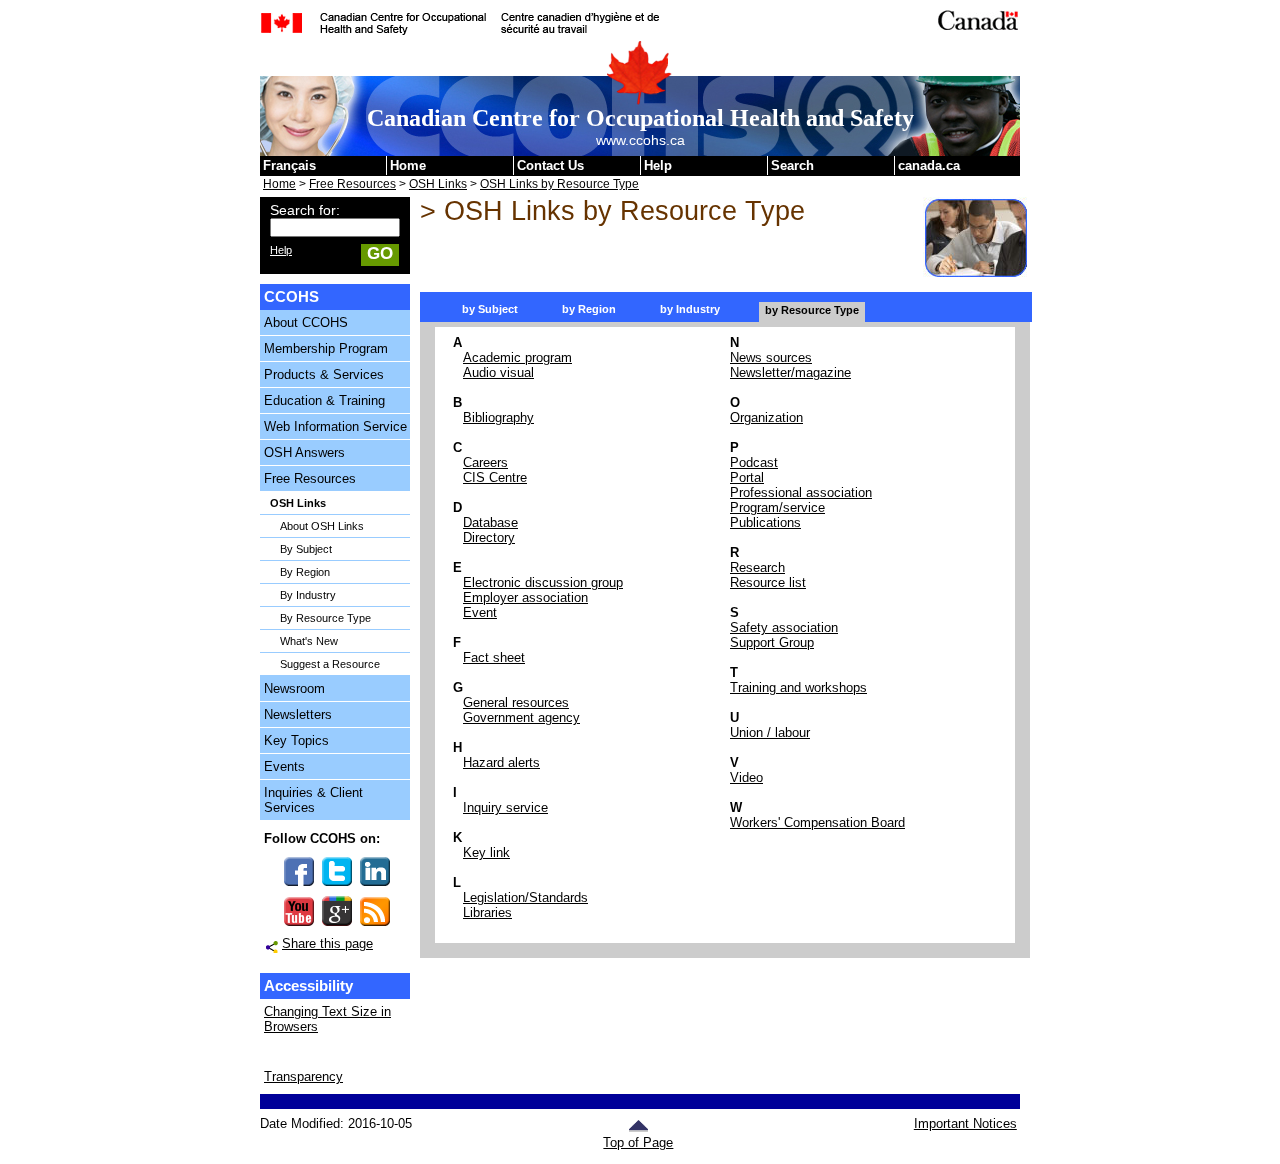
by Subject (490, 309)
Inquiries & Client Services (313, 800)
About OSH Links (322, 526)
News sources (771, 357)
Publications (765, 522)
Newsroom (294, 688)
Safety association (784, 627)
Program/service (777, 507)
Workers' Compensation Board (817, 822)
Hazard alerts (501, 762)
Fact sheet (494, 657)
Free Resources (352, 184)
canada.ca (929, 165)
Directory (489, 537)
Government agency (521, 717)
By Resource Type (325, 618)
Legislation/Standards (525, 897)
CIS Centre (495, 477)
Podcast (754, 462)
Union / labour (770, 732)
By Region (305, 572)
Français (289, 165)
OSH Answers (304, 452)
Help (658, 165)
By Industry (308, 595)
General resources (516, 702)
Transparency (303, 1076)
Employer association (525, 597)
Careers (485, 462)
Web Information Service (335, 426)
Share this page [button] (327, 943)
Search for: (305, 210)
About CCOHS (306, 322)
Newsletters (298, 714)
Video (746, 777)
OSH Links (438, 184)
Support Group (772, 642)
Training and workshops (798, 687)
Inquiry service (505, 807)
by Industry (690, 309)
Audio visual (498, 372)
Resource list (768, 582)
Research (757, 567)
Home (408, 165)
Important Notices (965, 1123)
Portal (747, 477)
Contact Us (550, 165)
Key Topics (296, 740)
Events (284, 766)
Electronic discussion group (543, 582)
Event (480, 612)
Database (490, 522)
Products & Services (324, 374)
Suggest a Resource (330, 664)
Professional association (801, 492)
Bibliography (498, 417)
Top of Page (638, 1142)
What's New (309, 641)
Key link (486, 852)
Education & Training (324, 400)
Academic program (517, 357)
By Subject (306, 549)
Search (792, 165)
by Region (589, 309)
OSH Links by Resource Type (559, 184)
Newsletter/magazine (790, 372)
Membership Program (326, 348)
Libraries (487, 912)
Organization (766, 417)
